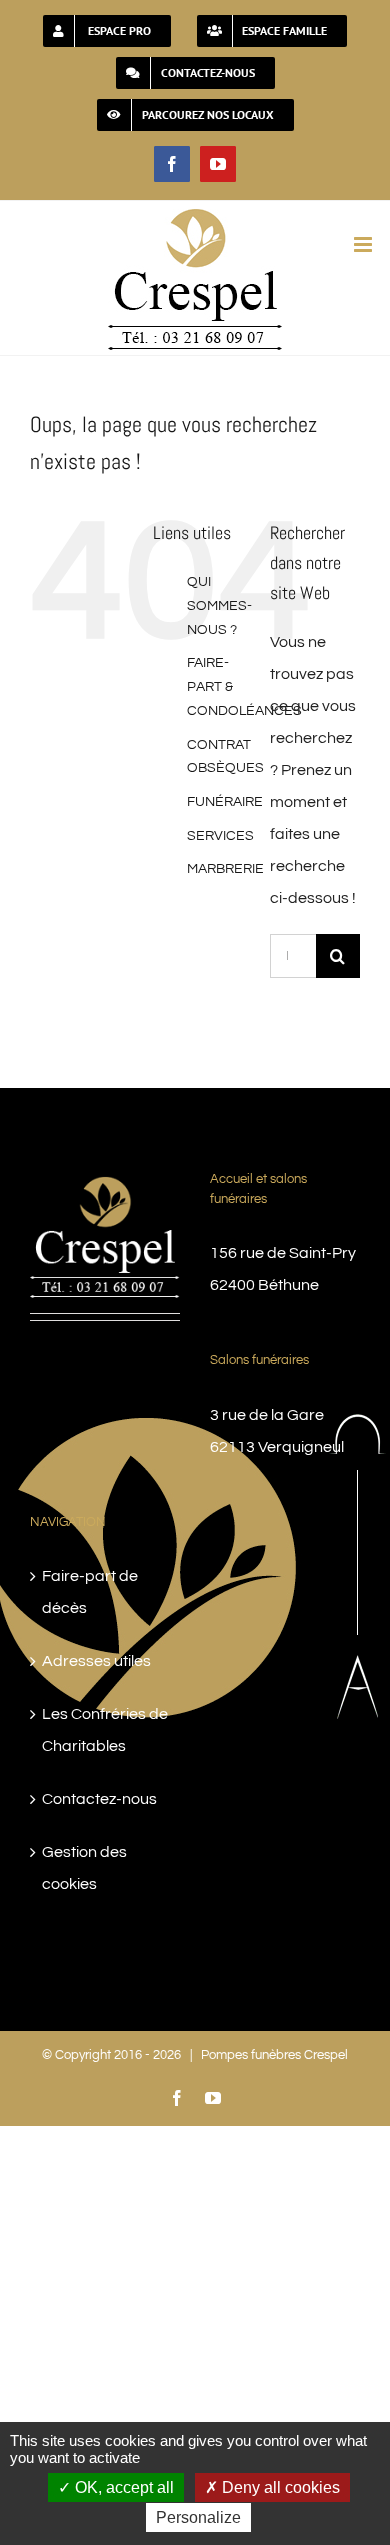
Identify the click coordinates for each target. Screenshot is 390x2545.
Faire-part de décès (90, 1592)
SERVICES (220, 836)
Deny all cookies (279, 2487)
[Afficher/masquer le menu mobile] (364, 244)
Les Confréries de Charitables (105, 1730)
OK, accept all (122, 2487)
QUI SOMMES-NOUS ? (219, 606)
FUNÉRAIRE (225, 802)
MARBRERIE (225, 869)
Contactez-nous (99, 1799)
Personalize (198, 2517)
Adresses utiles (96, 1661)
